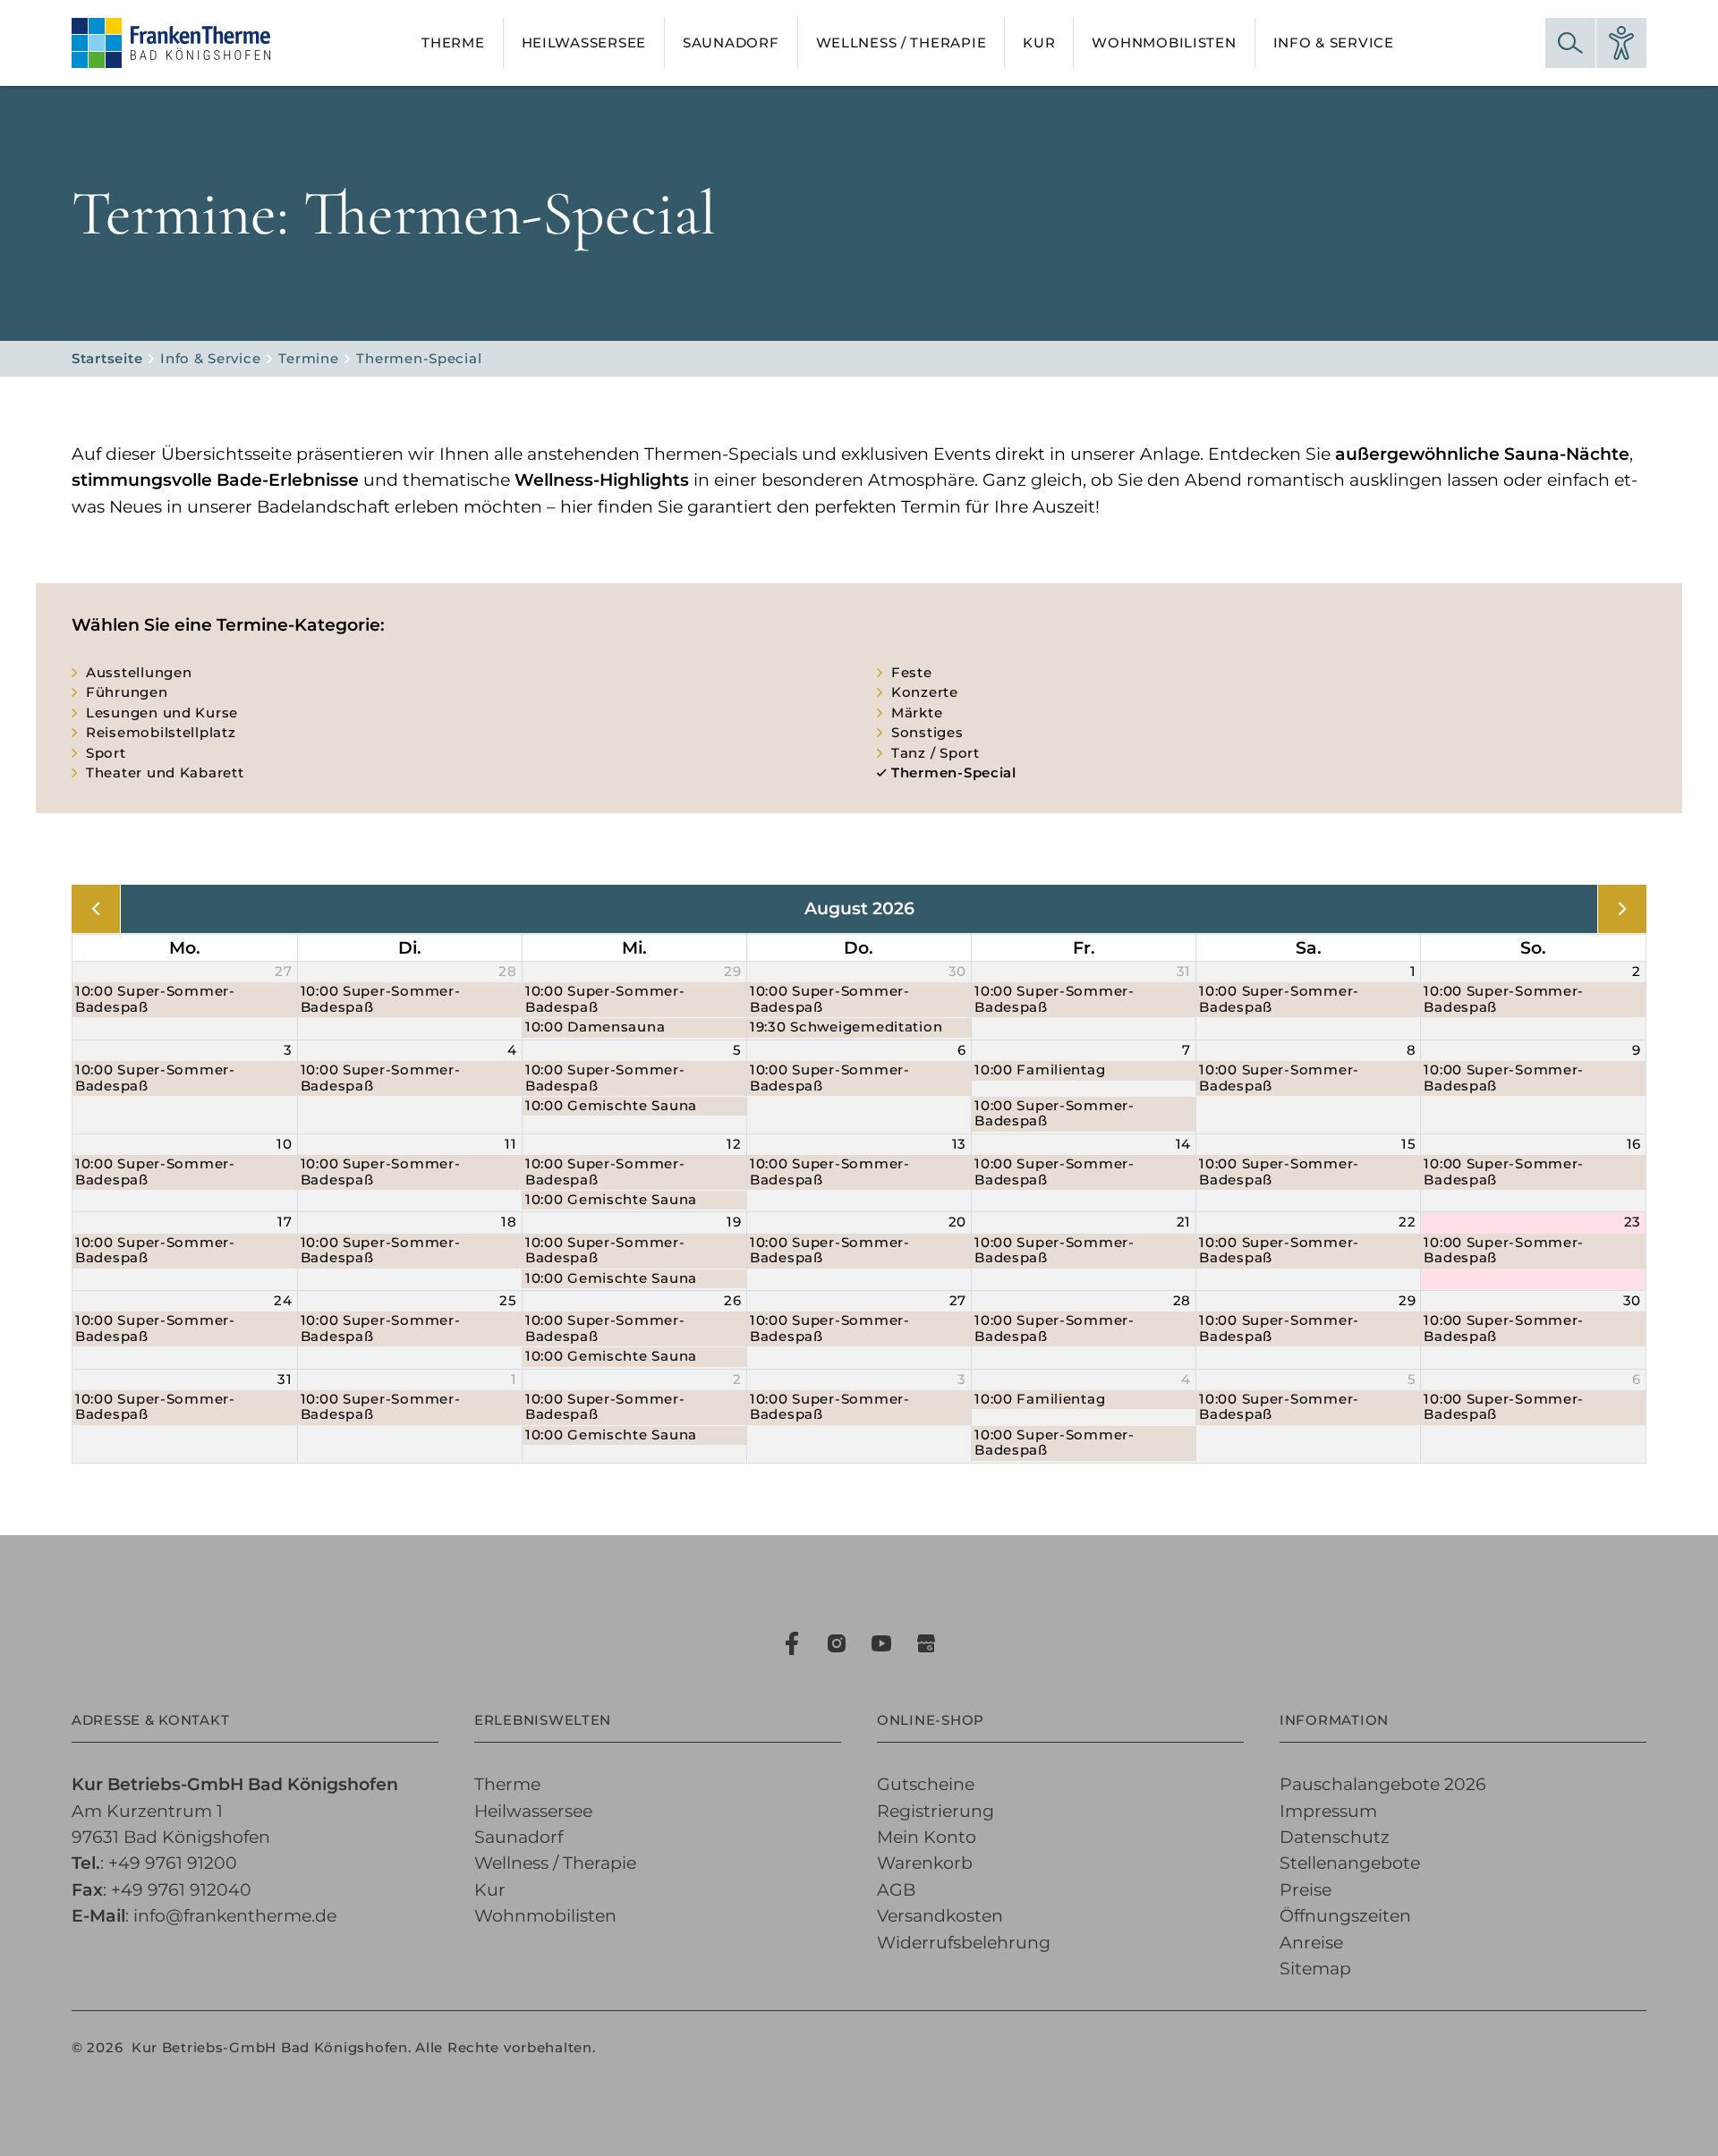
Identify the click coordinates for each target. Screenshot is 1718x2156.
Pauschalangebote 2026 (1383, 1784)
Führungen (127, 692)
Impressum (1328, 1811)
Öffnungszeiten (1345, 1916)
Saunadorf (519, 1837)
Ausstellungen (139, 673)
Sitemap (1315, 1969)
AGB (896, 1890)
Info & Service (210, 359)
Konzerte (925, 692)
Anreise (1311, 1943)
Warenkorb (925, 1863)
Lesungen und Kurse (162, 713)
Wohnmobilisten (545, 1916)
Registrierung (936, 1811)
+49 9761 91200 (173, 1863)
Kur (490, 1890)
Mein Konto (927, 1837)
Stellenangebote (1350, 1863)
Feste (912, 673)
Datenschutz (1335, 1837)
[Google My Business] (926, 1643)
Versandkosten (940, 1916)
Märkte (917, 713)
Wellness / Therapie (555, 1863)
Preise (1306, 1890)
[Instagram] (837, 1643)
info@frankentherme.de (235, 1916)
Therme (507, 1784)
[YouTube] (881, 1643)
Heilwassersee (533, 1811)
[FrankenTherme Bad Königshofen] (171, 43)
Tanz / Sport (936, 753)
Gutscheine (926, 1784)
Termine (308, 359)
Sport (106, 753)
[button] (1570, 43)
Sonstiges (927, 733)
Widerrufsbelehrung (964, 1943)
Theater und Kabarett (165, 773)
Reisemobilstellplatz (161, 733)
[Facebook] (792, 1643)
